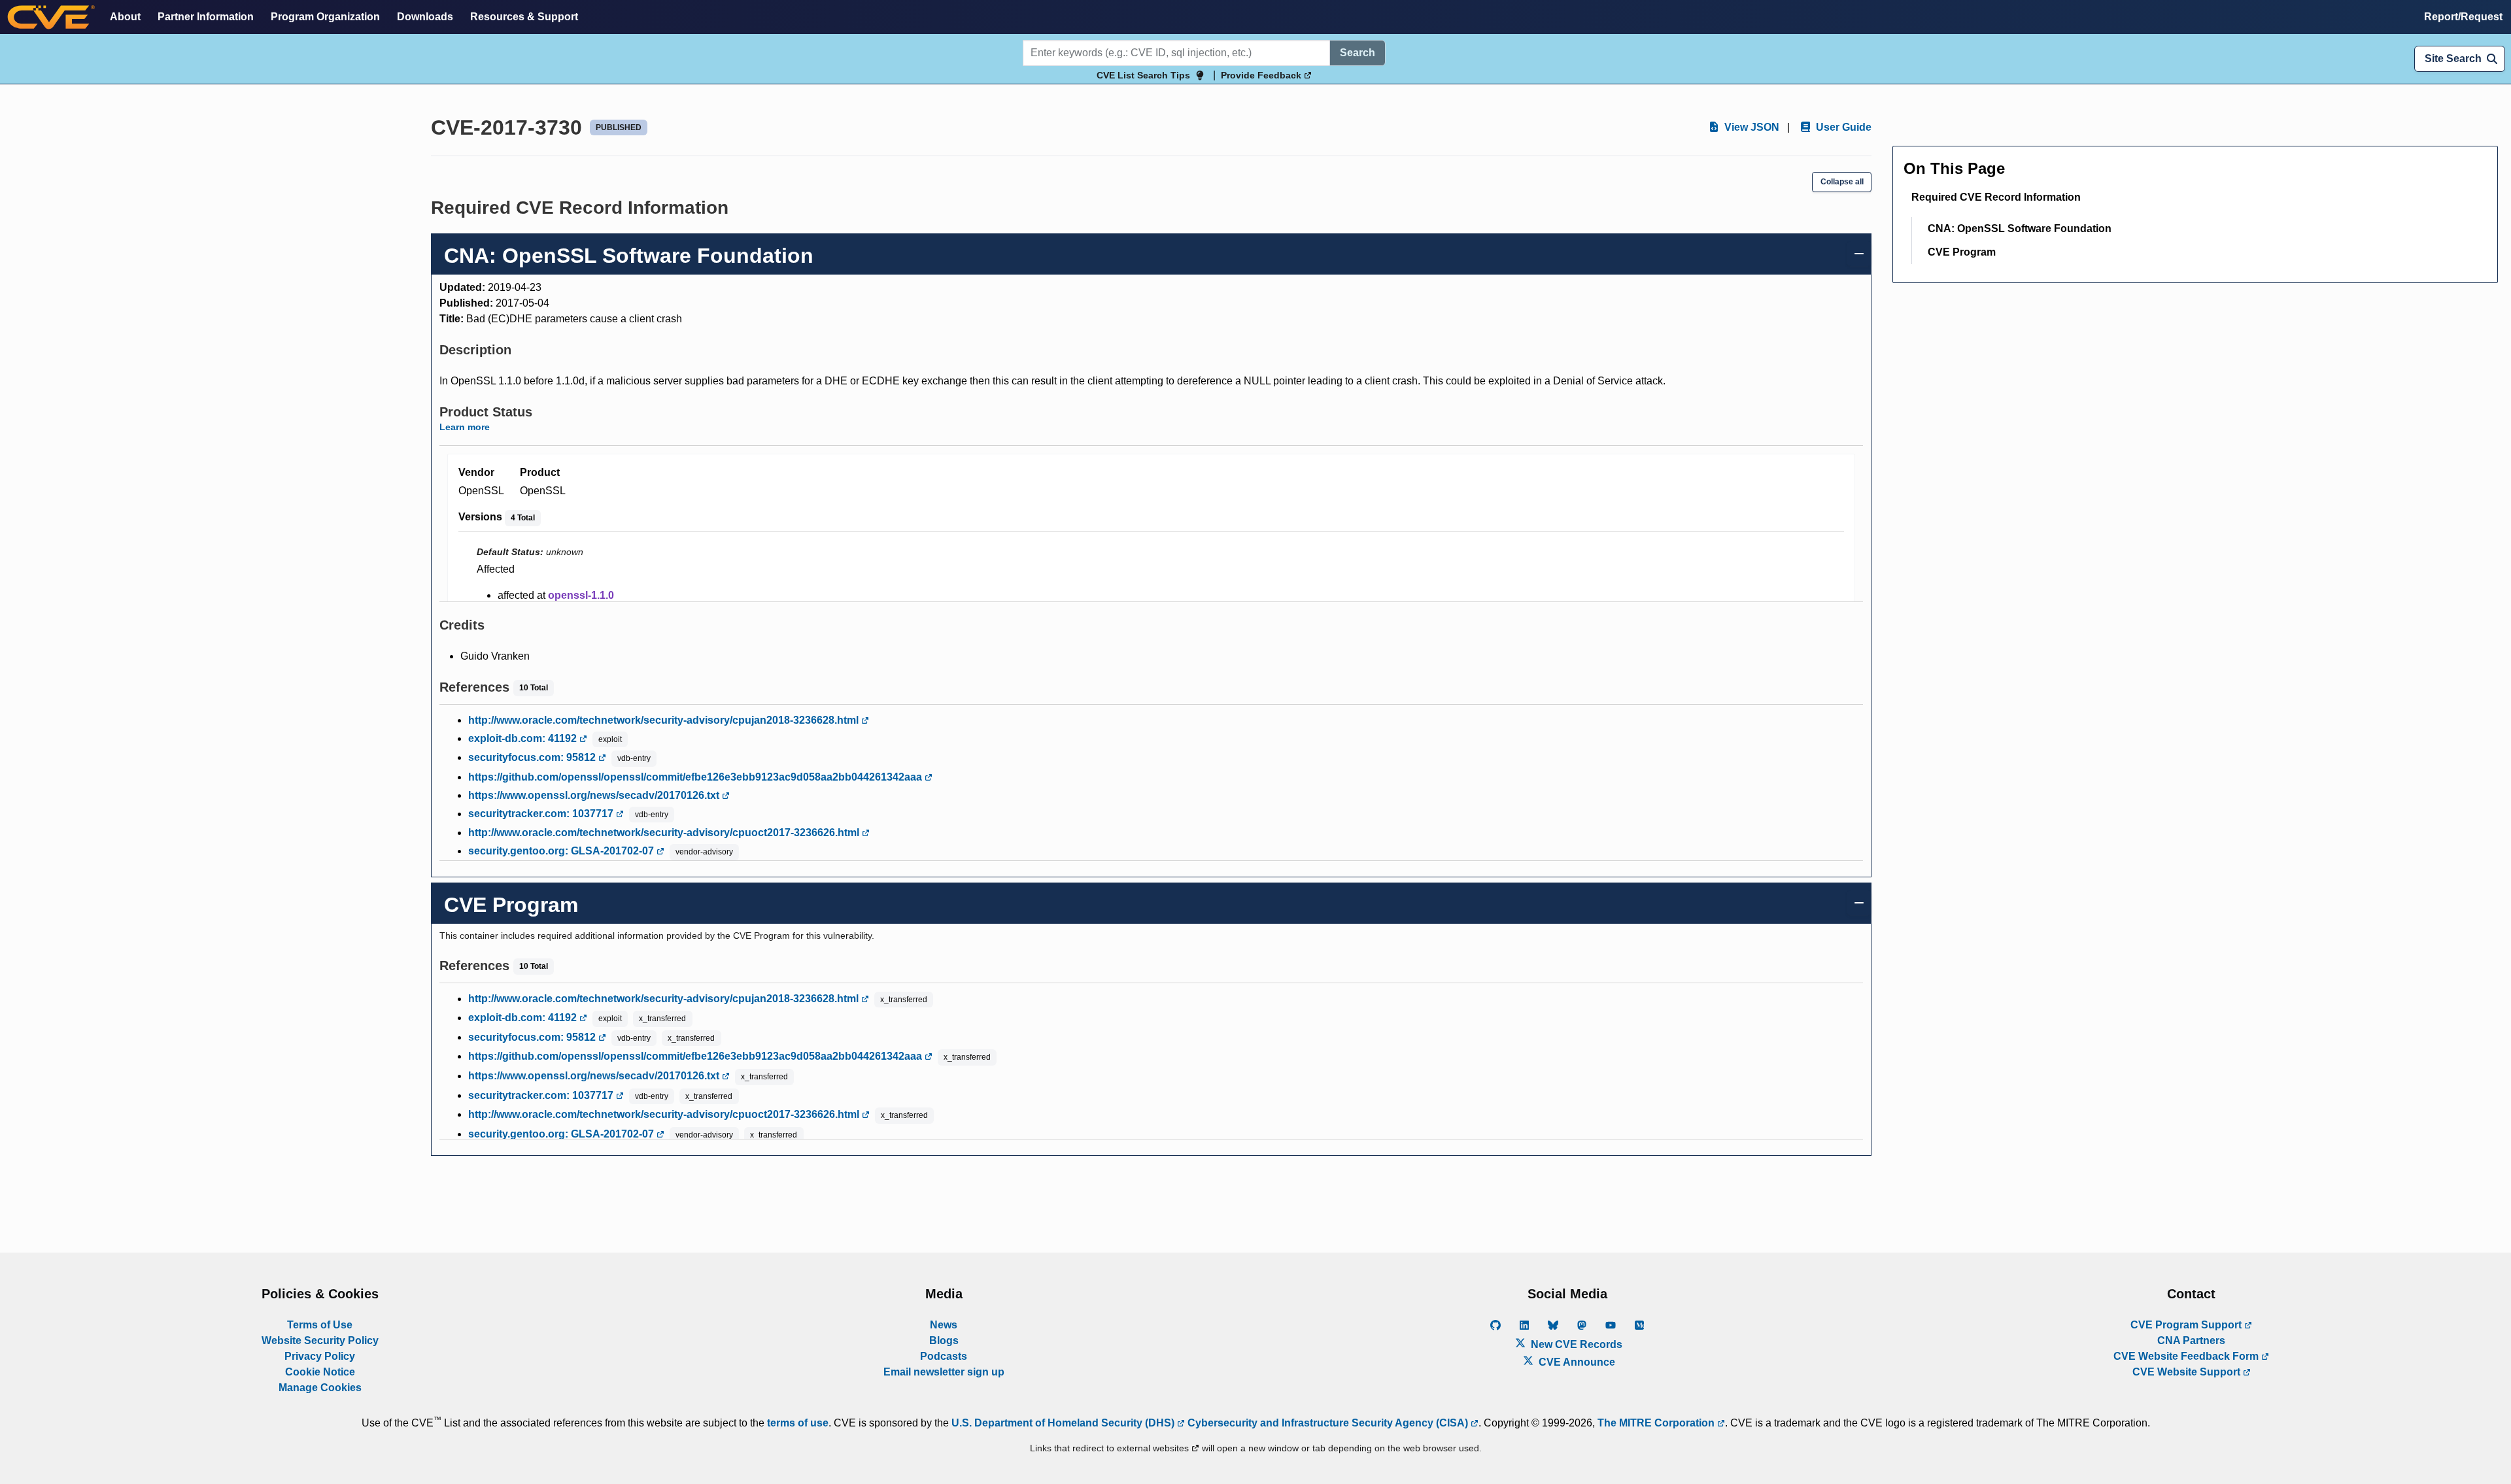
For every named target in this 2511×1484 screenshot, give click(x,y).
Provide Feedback (1262, 75)
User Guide (1842, 127)
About (125, 17)
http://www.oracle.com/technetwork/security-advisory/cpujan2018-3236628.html (665, 720)
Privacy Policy (320, 1356)
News (944, 1325)
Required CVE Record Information (1996, 197)
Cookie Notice (320, 1372)
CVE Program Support (2187, 1325)
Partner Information (206, 17)
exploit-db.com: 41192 (524, 738)
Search (1358, 53)
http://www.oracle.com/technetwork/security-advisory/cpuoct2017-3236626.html (665, 833)
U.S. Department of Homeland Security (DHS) (1064, 1423)
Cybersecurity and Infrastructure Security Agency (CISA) (1328, 1423)
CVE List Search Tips (1143, 75)
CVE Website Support (2188, 1372)
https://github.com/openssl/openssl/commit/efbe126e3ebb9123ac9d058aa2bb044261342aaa (696, 777)
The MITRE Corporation (1657, 1423)
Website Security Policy (320, 1341)
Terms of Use (320, 1325)
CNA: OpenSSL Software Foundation (2020, 228)
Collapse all (1842, 182)
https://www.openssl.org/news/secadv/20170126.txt (595, 795)
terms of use (798, 1423)
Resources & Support (524, 17)
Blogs (944, 1341)
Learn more (465, 427)
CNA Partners (2191, 1341)
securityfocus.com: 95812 (533, 757)
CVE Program (1962, 252)
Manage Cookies (320, 1388)
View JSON (1751, 127)
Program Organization (325, 17)
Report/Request (2463, 17)
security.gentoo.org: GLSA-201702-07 (562, 851)
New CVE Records (1575, 1344)
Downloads (425, 17)
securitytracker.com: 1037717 (542, 814)
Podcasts (944, 1356)
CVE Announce (1576, 1362)
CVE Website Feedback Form (2187, 1356)
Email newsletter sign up (944, 1372)
